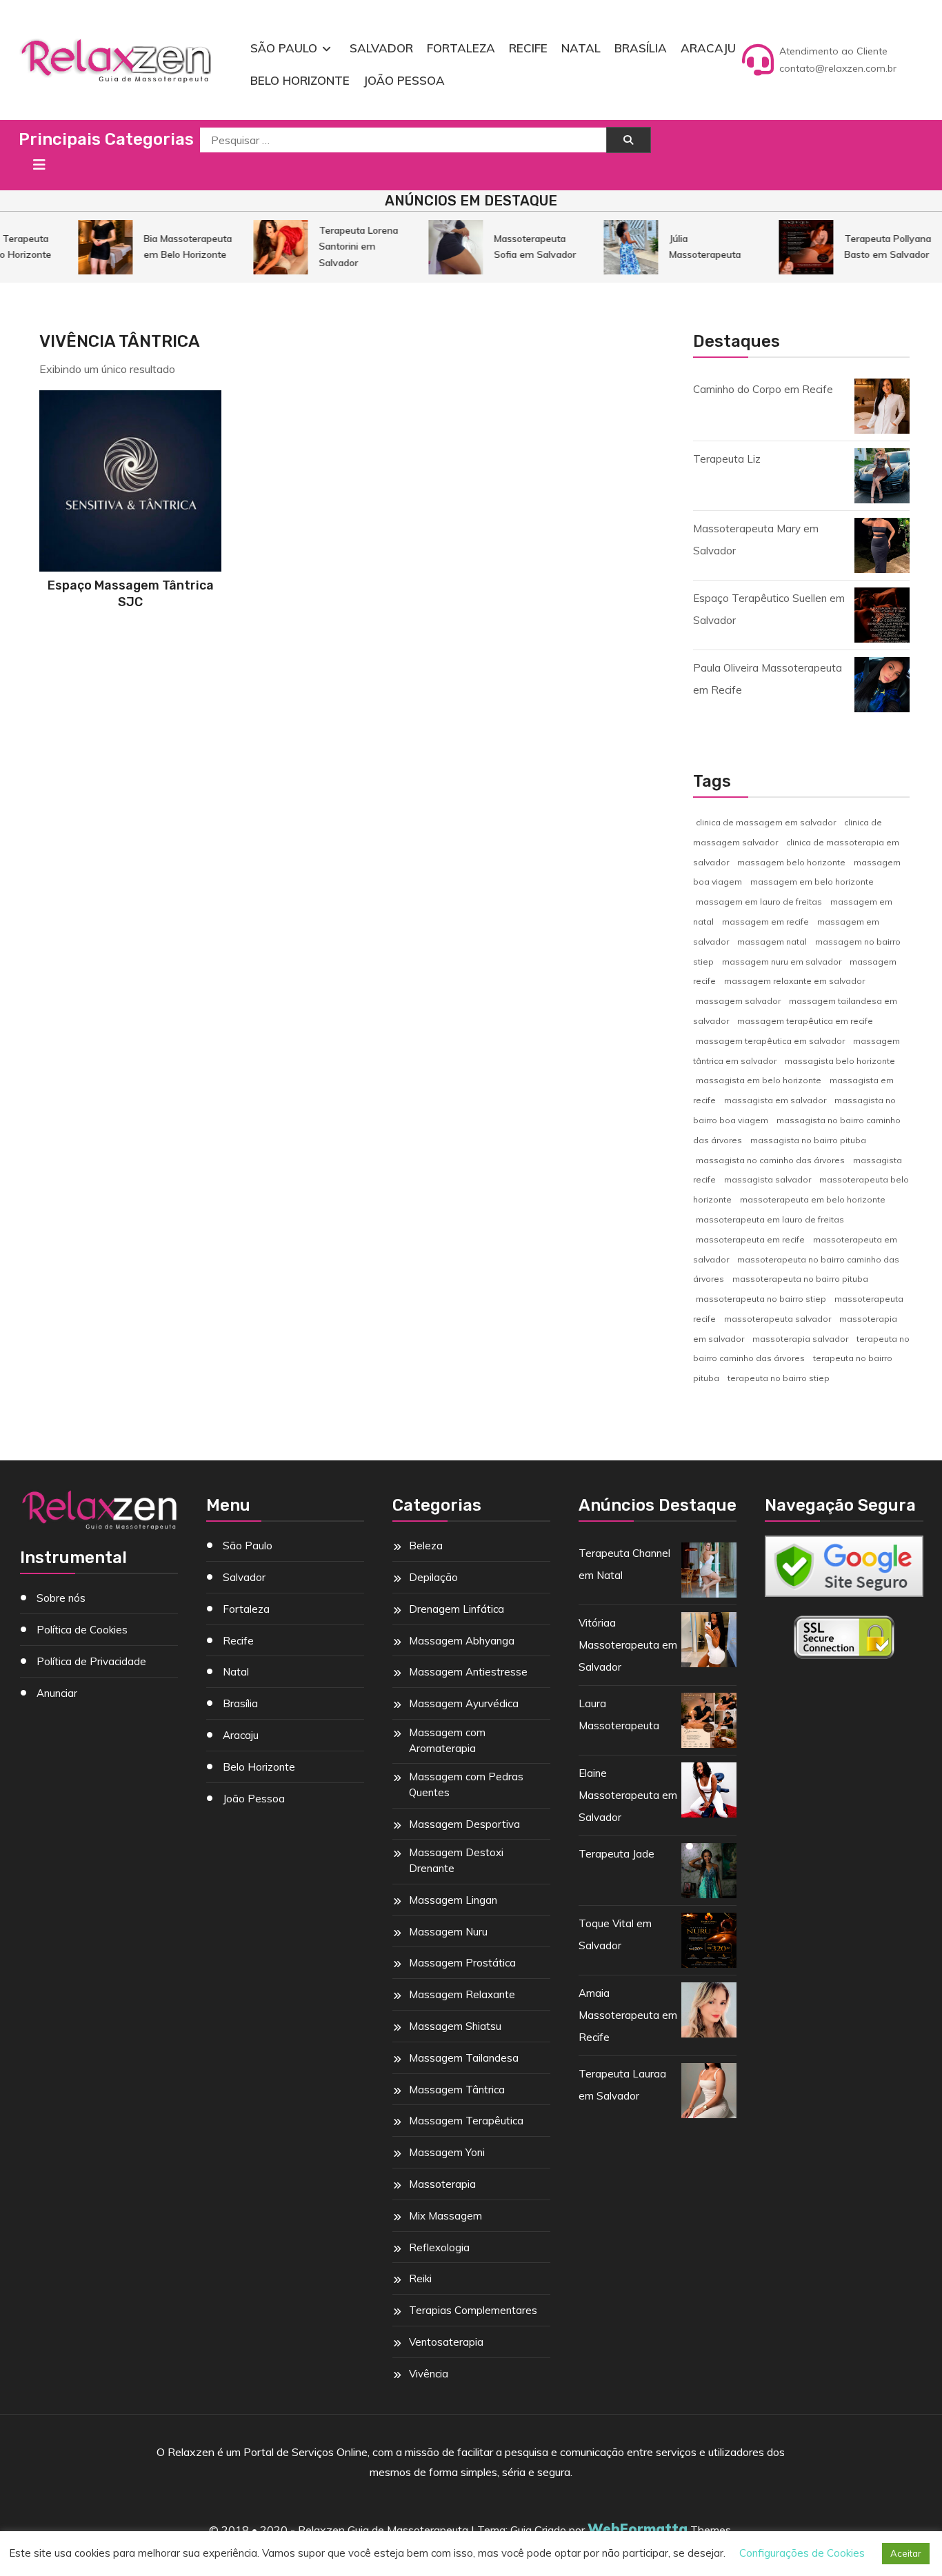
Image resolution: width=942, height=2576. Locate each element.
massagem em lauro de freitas (759, 902)
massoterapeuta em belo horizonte (813, 1199)
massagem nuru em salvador (782, 962)
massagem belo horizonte (791, 862)
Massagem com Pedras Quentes (466, 1784)
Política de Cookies (82, 1630)
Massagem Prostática (462, 1963)
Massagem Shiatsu (455, 2026)
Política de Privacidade (91, 1661)
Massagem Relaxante (462, 1994)
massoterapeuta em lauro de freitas (770, 1219)
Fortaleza (461, 48)
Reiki (420, 2278)
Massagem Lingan (453, 1900)
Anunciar (57, 1693)
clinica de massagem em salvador (766, 822)
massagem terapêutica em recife (805, 1021)
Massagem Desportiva (464, 1824)
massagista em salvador (775, 1100)
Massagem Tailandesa (464, 2058)
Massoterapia (442, 2184)
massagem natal (772, 942)
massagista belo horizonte (840, 1061)
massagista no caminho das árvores (770, 1160)
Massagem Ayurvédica (464, 1703)
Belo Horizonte (300, 80)
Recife (528, 48)
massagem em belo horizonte (812, 882)
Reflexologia (439, 2247)
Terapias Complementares (473, 2310)
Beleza (426, 1546)
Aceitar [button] (906, 2553)
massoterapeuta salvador (778, 1319)
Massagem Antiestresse (468, 1672)
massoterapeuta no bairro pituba (800, 1279)
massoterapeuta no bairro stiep (761, 1299)
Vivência (429, 2374)
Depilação (433, 1577)
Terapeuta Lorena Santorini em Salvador (345, 246)
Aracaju (708, 48)
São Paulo (284, 48)
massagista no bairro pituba (808, 1140)
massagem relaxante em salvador (794, 981)
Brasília (641, 48)
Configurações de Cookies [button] (802, 2553)
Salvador (381, 48)
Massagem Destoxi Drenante (456, 1860)
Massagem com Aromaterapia (447, 1740)
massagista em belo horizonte (759, 1080)
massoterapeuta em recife (750, 1239)
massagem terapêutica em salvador (770, 1041)
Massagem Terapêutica (466, 2121)
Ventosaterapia (446, 2342)
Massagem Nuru (448, 1932)
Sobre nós (61, 1598)
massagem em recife (765, 922)
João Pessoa (404, 80)
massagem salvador (738, 1001)
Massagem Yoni (447, 2152)
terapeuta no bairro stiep (779, 1378)
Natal (581, 48)
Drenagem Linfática (457, 1609)
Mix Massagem (445, 2216)
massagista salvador (768, 1179)
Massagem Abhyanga (462, 1641)
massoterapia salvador (800, 1339)
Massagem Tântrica (457, 2090)
